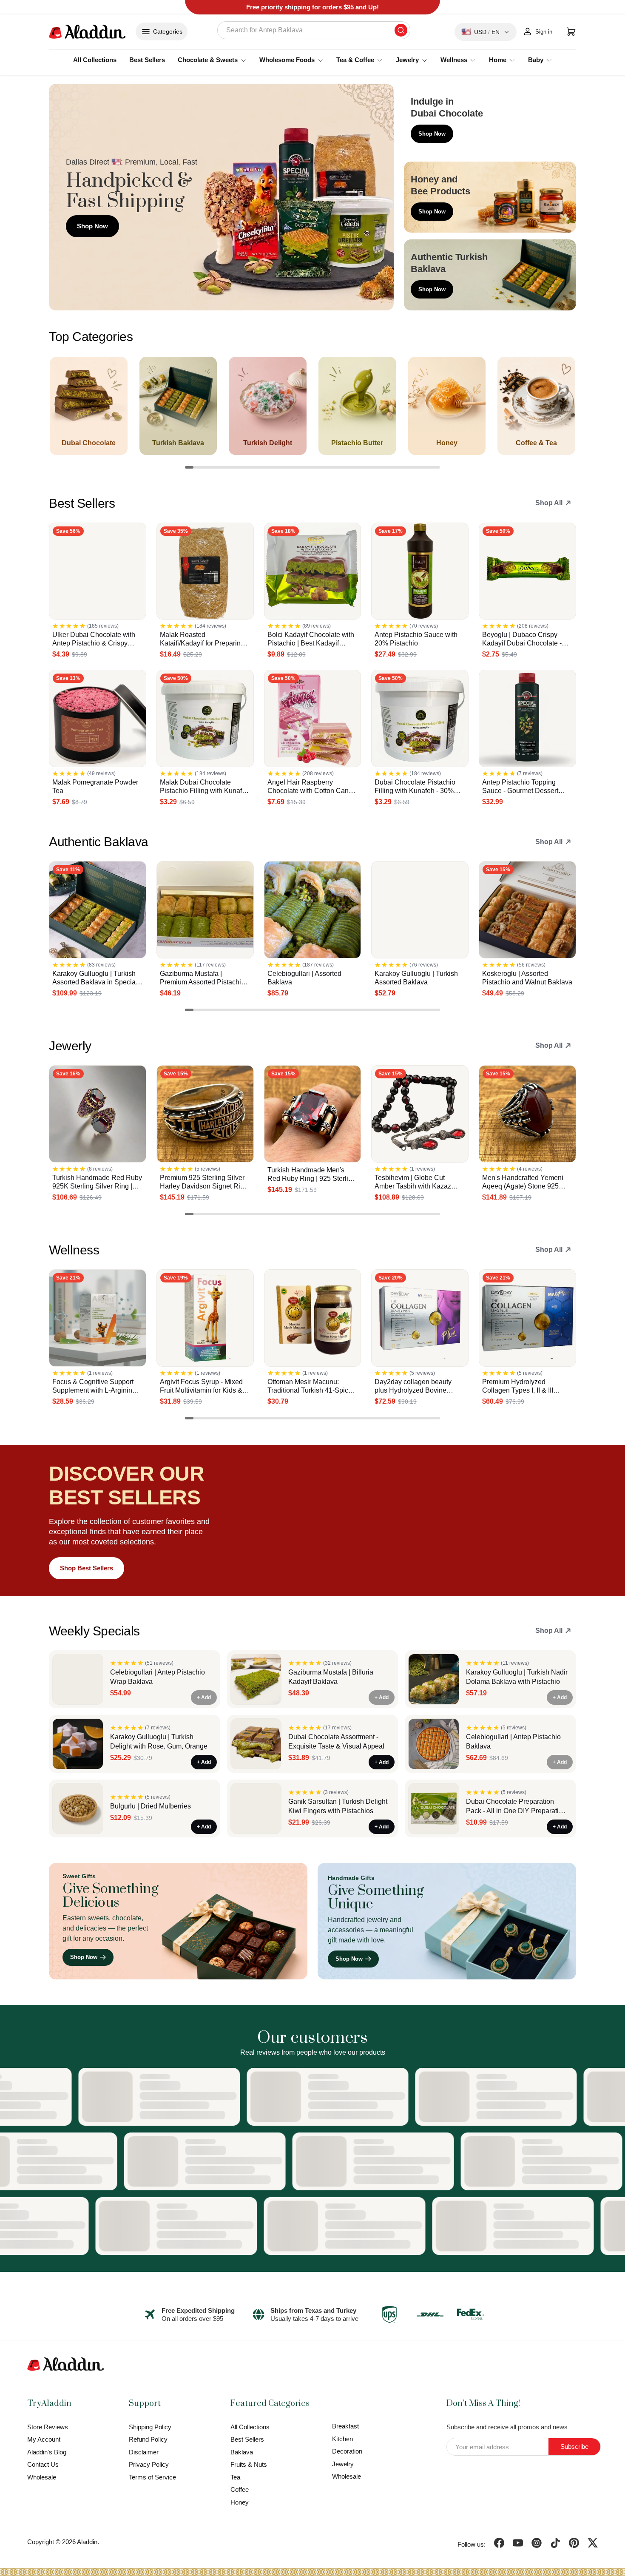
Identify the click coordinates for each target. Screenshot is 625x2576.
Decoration (347, 2451)
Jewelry (343, 2464)
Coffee (240, 2489)
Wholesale (42, 2477)
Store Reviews (48, 2427)
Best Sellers (147, 60)
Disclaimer (144, 2452)
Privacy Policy (149, 2464)
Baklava (242, 2452)
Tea (235, 2477)
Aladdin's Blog (47, 2452)
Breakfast (345, 2426)
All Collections (95, 60)
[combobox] (314, 30)
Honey (240, 2502)
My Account (44, 2439)
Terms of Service (152, 2477)
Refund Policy (148, 2439)
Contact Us (43, 2464)
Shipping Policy (150, 2427)
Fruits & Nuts (249, 2464)
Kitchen (342, 2439)
